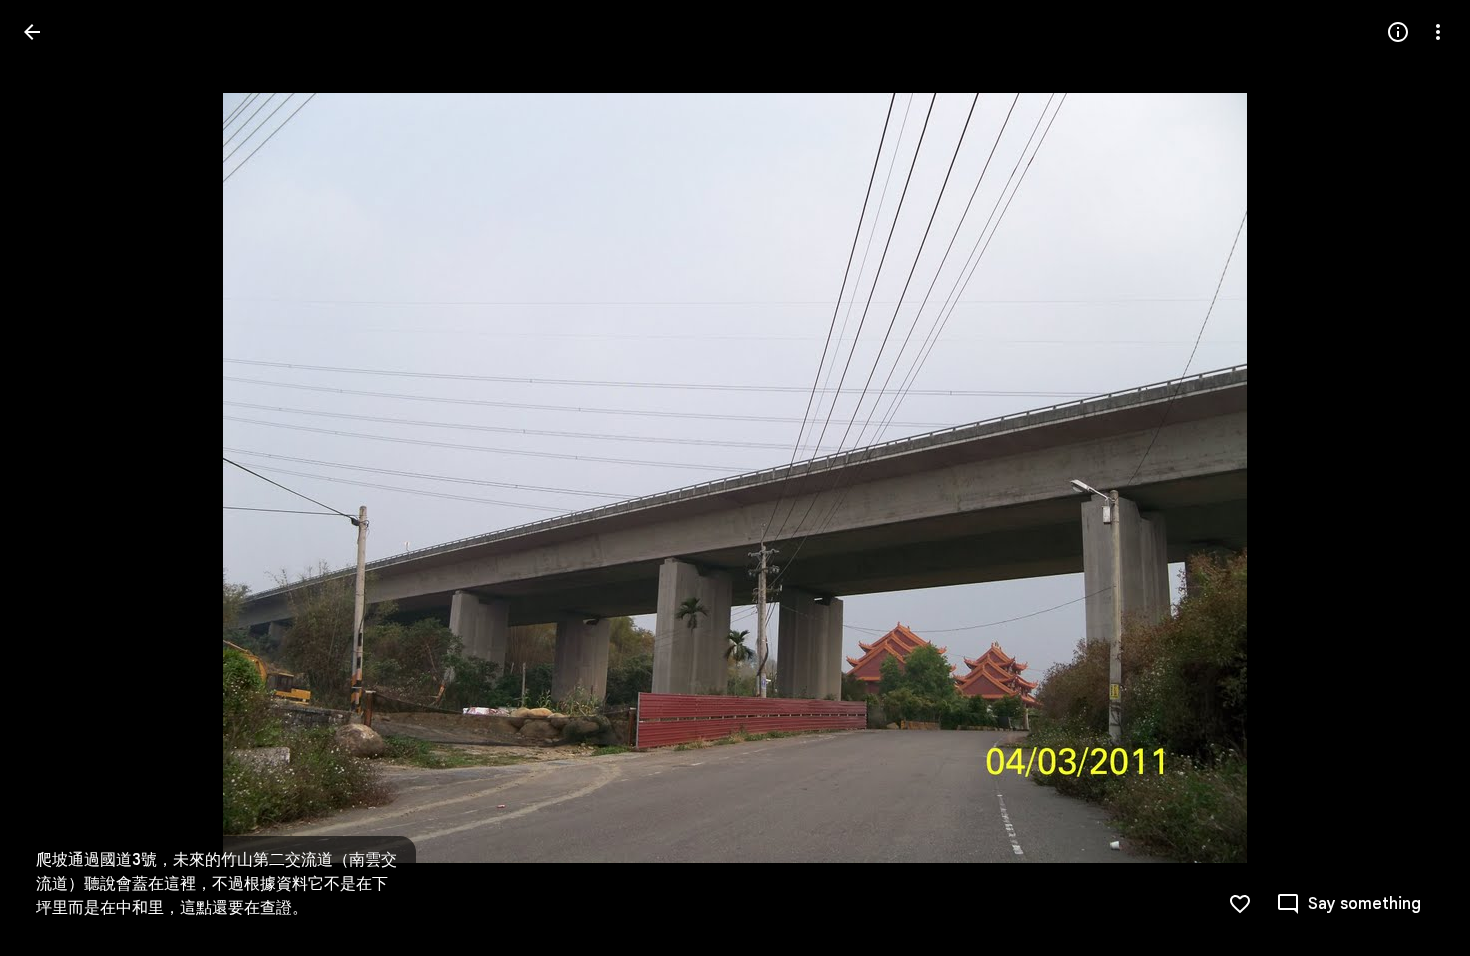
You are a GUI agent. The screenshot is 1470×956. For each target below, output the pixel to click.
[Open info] (1398, 32)
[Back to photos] (32, 32)
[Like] (1240, 904)
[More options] (1438, 32)
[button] (56, 478)
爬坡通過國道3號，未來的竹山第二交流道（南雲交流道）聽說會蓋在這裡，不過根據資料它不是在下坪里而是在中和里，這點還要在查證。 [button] (216, 884)
